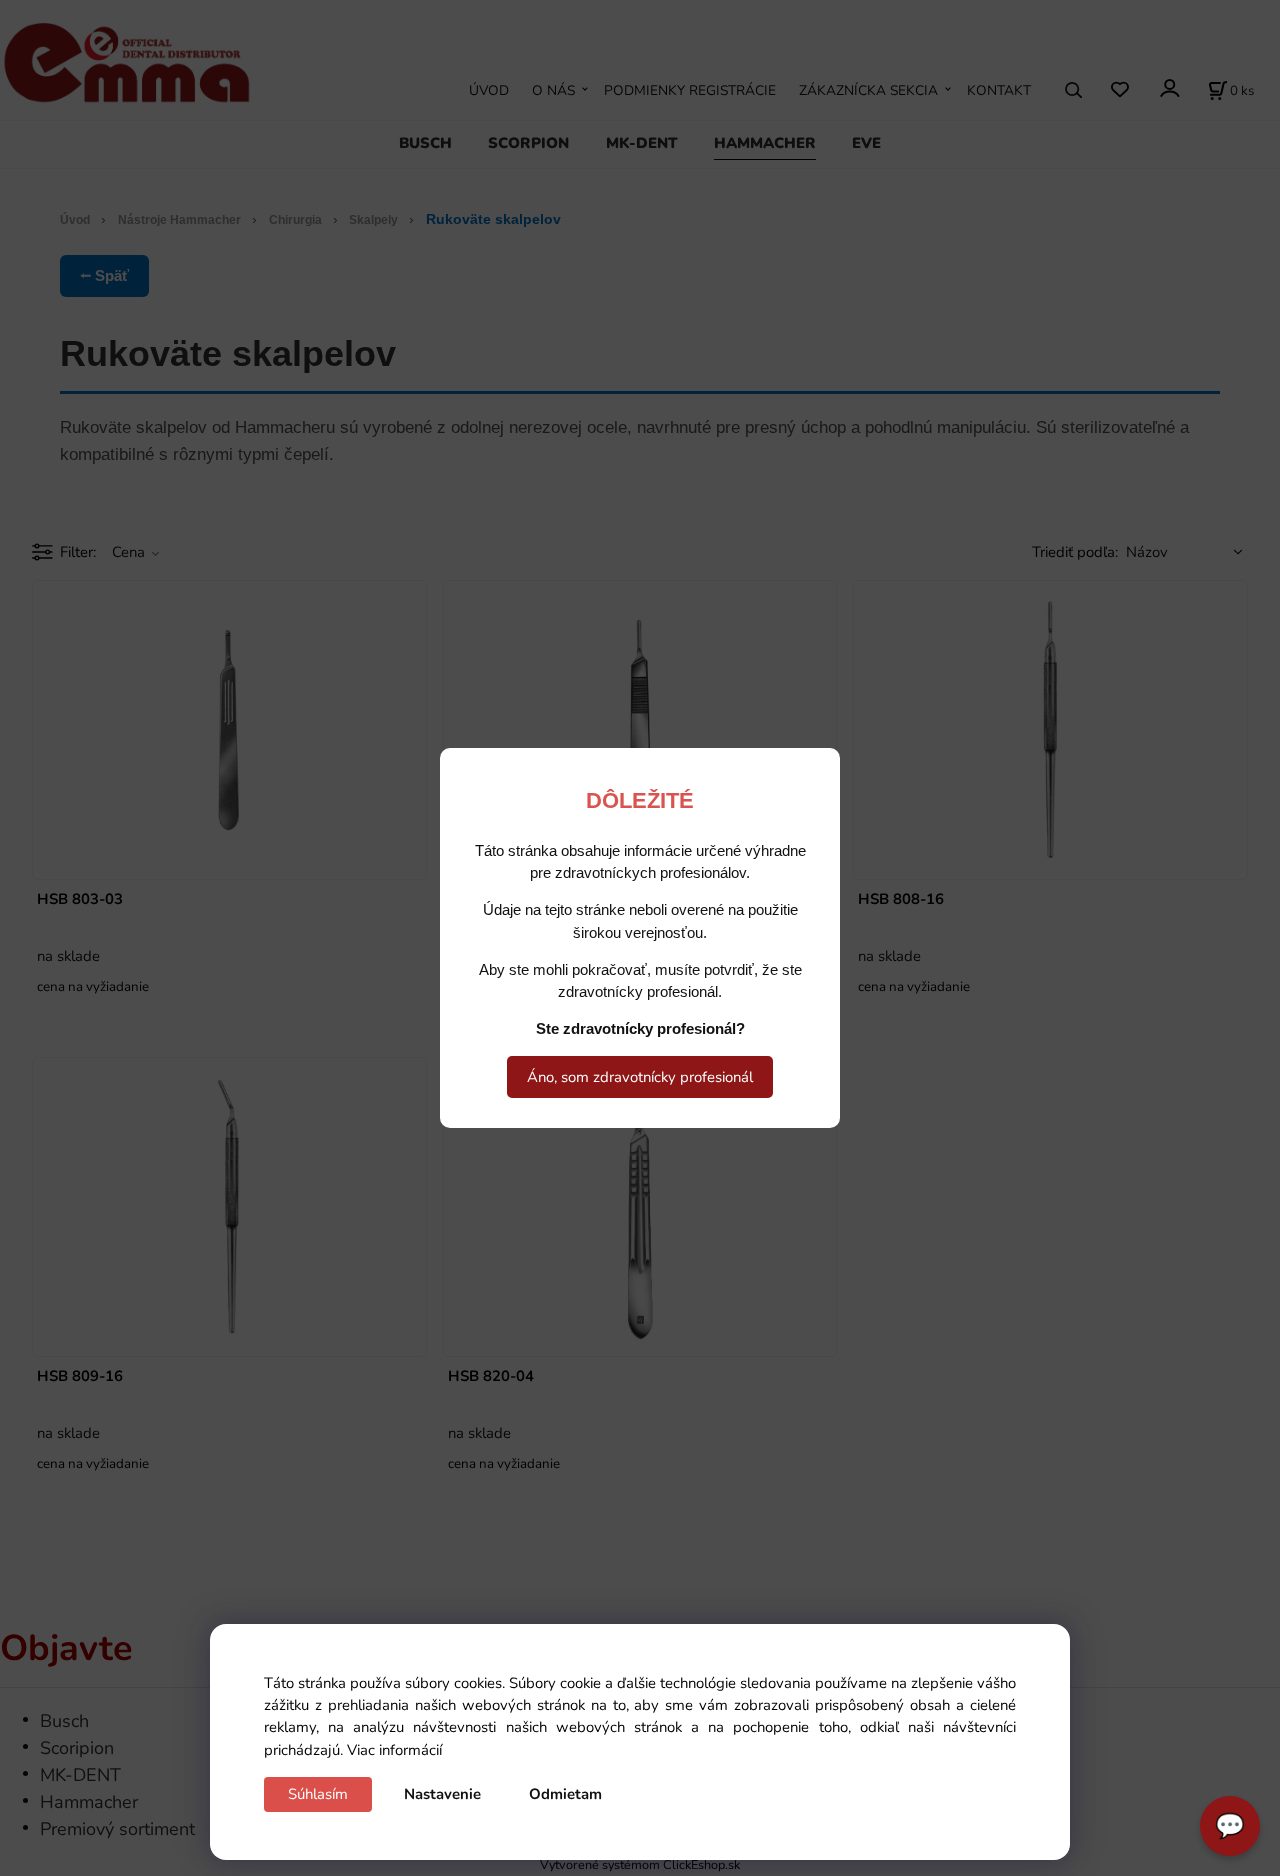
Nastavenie (442, 1794)
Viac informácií (394, 1750)
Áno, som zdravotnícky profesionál (640, 1077)
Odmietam (565, 1794)
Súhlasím (318, 1794)
